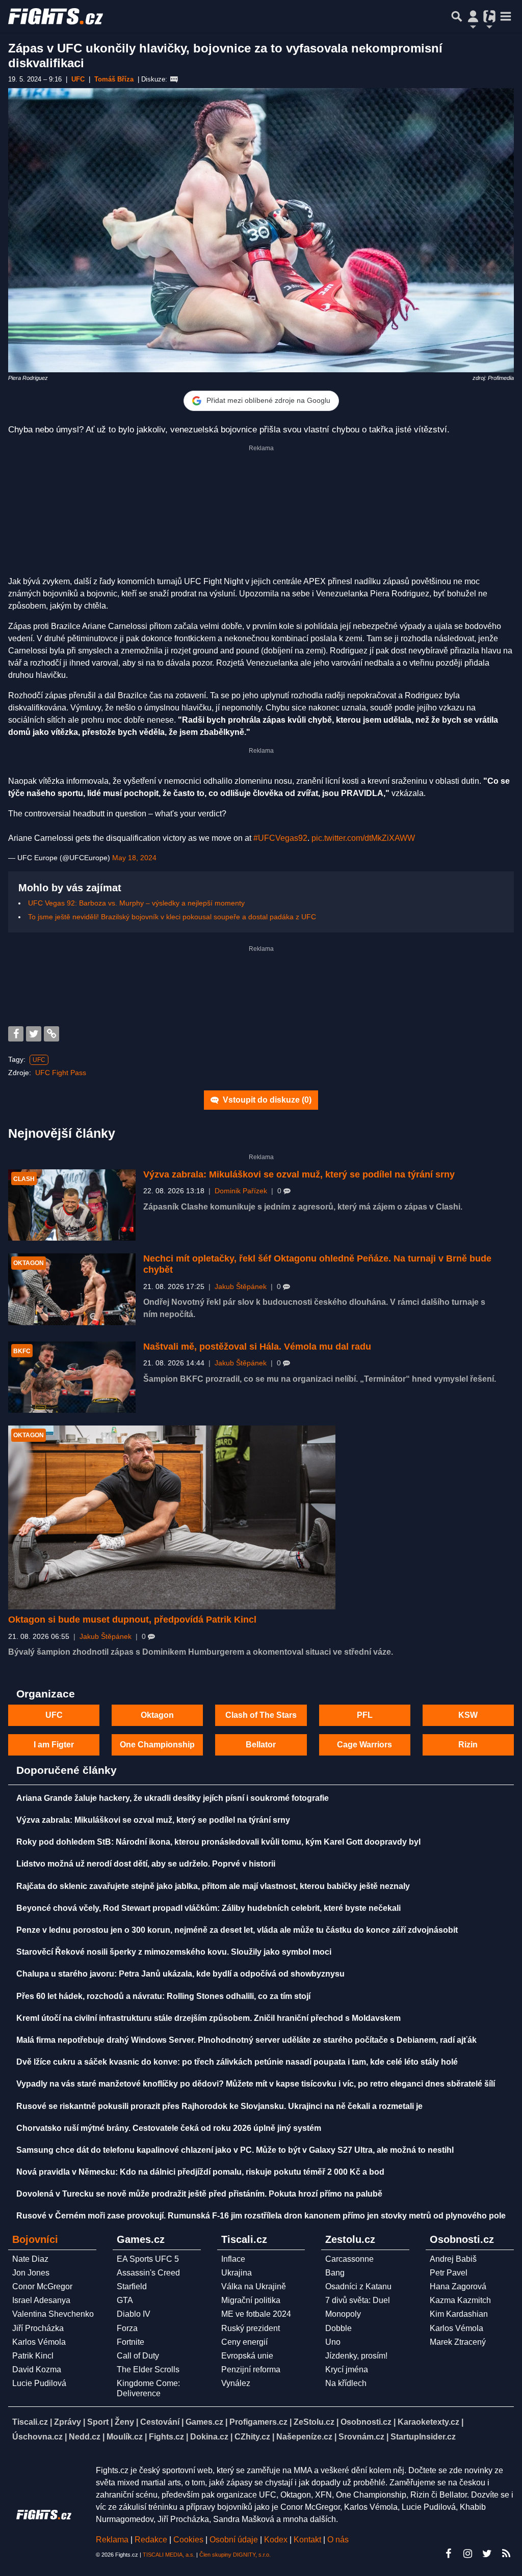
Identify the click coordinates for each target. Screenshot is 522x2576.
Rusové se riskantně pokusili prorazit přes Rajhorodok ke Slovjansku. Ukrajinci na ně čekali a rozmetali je (219, 2106)
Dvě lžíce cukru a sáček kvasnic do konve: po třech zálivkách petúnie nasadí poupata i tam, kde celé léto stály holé (237, 2062)
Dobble (338, 2328)
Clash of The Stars (261, 1715)
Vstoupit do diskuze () (266, 1100)
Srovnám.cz (361, 2437)
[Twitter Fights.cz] (487, 2554)
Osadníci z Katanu (358, 2286)
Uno (333, 2342)
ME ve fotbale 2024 (256, 2314)
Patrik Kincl (33, 2356)
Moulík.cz (125, 2437)
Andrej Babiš (453, 2259)
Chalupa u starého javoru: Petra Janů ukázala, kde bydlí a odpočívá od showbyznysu (180, 1974)
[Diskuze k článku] (174, 79)
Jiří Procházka (38, 2328)
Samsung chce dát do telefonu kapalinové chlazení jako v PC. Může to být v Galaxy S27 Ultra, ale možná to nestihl (235, 2150)
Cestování (160, 2422)
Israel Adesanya (41, 2300)
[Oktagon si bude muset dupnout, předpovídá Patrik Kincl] (172, 1517)
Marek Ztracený (458, 2342)
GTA (125, 2300)
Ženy (124, 2422)
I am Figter (54, 1745)
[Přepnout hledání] (457, 16)
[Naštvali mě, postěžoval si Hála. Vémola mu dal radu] (72, 1377)
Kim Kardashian (459, 2314)
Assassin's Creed (148, 2273)
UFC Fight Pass (61, 1073)
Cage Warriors (364, 1745)
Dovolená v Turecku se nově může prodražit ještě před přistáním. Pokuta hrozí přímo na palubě (199, 2194)
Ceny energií (244, 2342)
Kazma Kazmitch (460, 2300)
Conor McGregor (42, 2286)
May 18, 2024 (134, 858)
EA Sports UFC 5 (148, 2259)
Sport (98, 2422)
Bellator (261, 1745)
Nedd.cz (85, 2437)
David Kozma (37, 2369)
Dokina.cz (209, 2437)
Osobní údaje (234, 2540)
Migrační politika (251, 2300)
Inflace (233, 2259)
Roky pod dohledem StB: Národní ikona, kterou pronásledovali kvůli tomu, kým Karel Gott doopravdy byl (218, 1842)
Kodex (277, 2540)
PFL (365, 1715)
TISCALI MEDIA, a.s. (169, 2555)
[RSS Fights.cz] (506, 2554)
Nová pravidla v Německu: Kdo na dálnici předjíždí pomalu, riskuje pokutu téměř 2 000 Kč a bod (200, 2172)
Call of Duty (138, 2356)
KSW (468, 1715)
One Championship (157, 1745)
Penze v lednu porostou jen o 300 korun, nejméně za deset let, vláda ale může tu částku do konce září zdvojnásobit (237, 1930)
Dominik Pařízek (241, 1191)
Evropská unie (247, 2356)
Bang (335, 2273)
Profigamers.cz (258, 2422)
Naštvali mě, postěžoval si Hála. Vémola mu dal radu (257, 1347)
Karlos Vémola (39, 2342)
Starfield (132, 2286)
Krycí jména (347, 2369)
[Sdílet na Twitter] (34, 1034)
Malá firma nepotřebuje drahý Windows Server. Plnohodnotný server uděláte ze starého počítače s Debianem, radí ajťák (246, 2040)
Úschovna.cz (37, 2437)
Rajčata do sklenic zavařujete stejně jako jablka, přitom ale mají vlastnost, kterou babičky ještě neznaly (213, 1886)
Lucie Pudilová (39, 2383)
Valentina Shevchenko (53, 2314)
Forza (127, 2328)
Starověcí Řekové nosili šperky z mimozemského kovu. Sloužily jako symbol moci (174, 1952)
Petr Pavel (449, 2273)
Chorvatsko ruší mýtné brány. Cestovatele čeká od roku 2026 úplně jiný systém (169, 2128)
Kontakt (308, 2540)
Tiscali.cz (30, 2422)
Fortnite (130, 2342)
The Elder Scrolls (148, 2369)
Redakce (151, 2540)
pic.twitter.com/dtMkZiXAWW (363, 838)
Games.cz (204, 2422)
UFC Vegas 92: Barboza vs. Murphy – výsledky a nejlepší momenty (136, 903)
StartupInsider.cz (423, 2437)
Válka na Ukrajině (254, 2286)
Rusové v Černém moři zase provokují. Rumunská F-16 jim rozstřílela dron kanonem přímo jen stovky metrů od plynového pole (261, 2216)
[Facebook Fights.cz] (448, 2554)
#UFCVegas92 (280, 838)
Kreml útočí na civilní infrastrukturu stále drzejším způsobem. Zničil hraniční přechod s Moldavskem (208, 2018)
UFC (39, 1060)
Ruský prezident (251, 2328)
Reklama (112, 2540)
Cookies (188, 2540)
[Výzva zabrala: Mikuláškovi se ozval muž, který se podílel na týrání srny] (72, 1205)
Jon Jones (31, 2273)
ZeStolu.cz (314, 2422)
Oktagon (157, 1715)
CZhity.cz (252, 2437)
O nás (338, 2540)
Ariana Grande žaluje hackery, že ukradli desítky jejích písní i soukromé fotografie (173, 1798)
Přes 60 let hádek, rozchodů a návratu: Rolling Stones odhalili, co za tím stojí (163, 1996)
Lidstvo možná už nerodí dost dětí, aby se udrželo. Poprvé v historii (146, 1864)
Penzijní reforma (251, 2369)
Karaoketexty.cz (428, 2422)
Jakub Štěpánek (241, 1287)
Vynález (236, 2383)
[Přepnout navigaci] (473, 16)
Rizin (468, 1745)
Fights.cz (166, 2437)
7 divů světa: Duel (358, 2300)
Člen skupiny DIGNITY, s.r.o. (235, 2555)
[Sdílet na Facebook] (16, 1034)
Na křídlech (346, 2383)
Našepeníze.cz (304, 2437)
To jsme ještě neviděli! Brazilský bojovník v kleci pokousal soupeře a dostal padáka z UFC (172, 917)
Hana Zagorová (458, 2286)
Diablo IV (134, 2314)
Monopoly (343, 2314)
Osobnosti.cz (366, 2422)
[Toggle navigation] (506, 16)
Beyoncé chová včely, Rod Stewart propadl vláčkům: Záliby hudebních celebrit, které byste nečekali (208, 1908)
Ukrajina (237, 2273)
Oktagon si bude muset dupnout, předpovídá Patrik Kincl (132, 1620)
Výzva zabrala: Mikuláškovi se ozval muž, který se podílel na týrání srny (299, 1174)
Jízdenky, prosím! (356, 2356)
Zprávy (68, 2422)
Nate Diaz (30, 2259)
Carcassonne (349, 2259)
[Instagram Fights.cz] (467, 2554)
